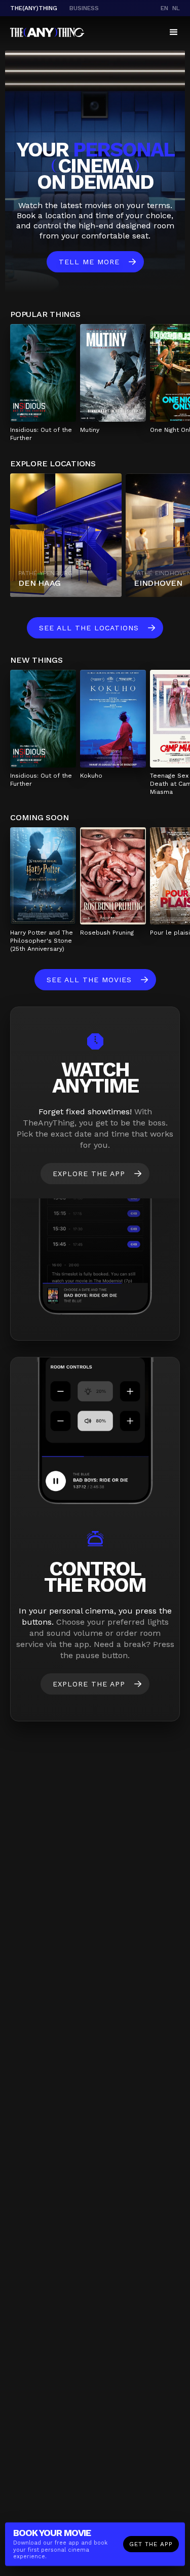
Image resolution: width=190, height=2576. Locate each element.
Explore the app (89, 1174)
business (84, 8)
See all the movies (89, 980)
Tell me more (89, 262)
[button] (174, 32)
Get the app (151, 2544)
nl (176, 8)
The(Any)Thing (34, 8)
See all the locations (89, 628)
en (164, 8)
